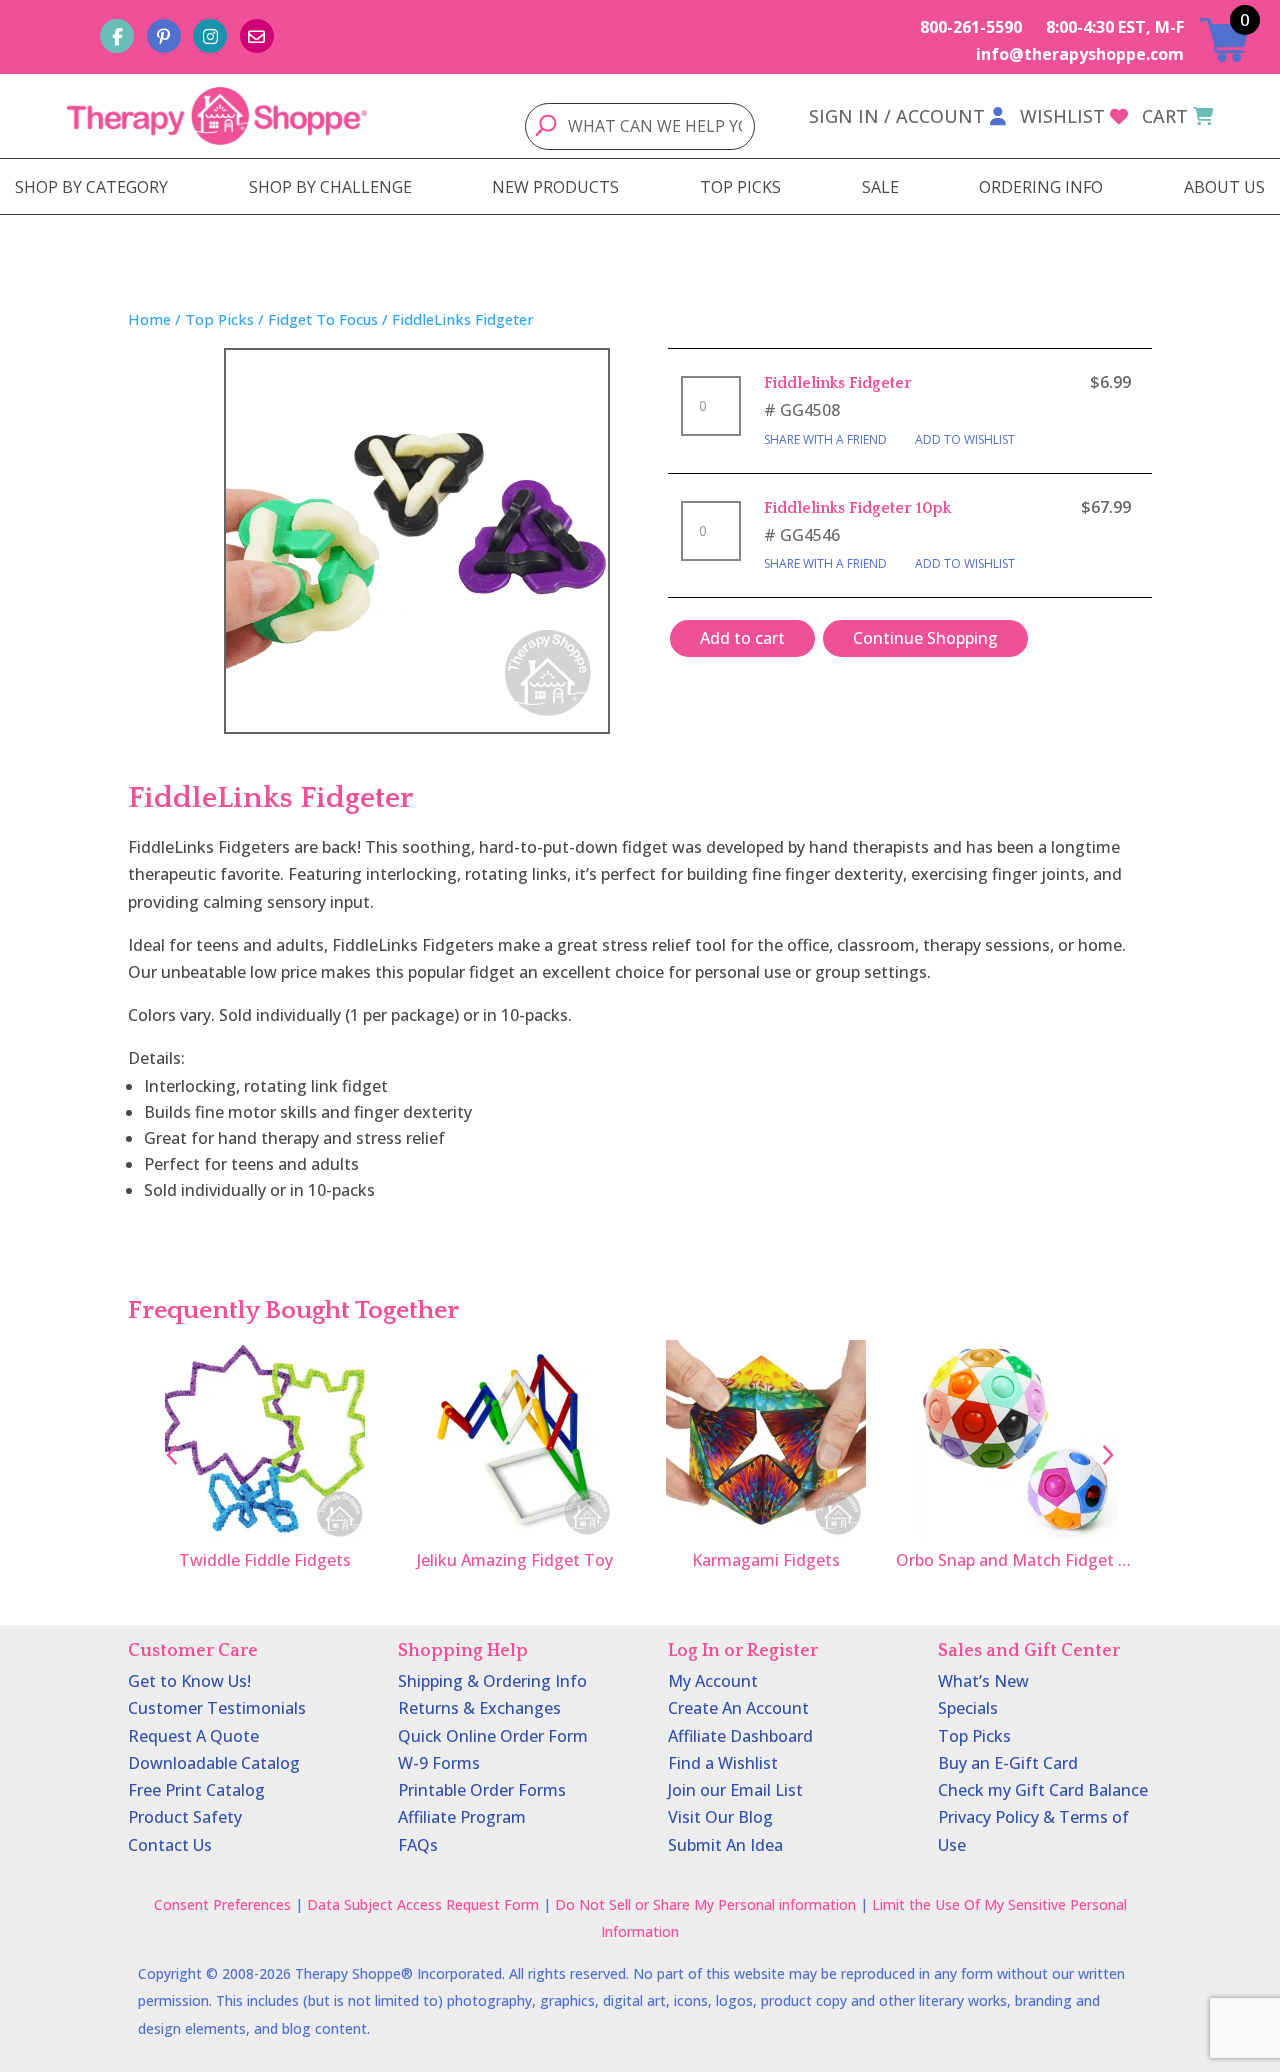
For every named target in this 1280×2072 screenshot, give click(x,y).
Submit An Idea (725, 1845)
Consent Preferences (222, 1904)
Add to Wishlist (965, 439)
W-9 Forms (439, 1763)
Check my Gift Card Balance (1043, 1790)
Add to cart (742, 638)
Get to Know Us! (189, 1681)
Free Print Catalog (196, 1790)
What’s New (983, 1681)
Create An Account (738, 1708)
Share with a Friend (825, 439)
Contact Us (170, 1845)
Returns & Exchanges (479, 1708)
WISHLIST (1062, 116)
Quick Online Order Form (493, 1736)
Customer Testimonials (217, 1708)
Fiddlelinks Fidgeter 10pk (857, 508)
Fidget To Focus (323, 319)
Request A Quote (193, 1736)
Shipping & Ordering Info (492, 1681)
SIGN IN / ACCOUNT (897, 116)
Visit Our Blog (720, 1817)
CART (1165, 116)
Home (149, 319)
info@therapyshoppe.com (1080, 54)
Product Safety (185, 1817)
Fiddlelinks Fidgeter (838, 383)
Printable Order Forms (482, 1790)
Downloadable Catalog (214, 1763)
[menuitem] (91, 187)
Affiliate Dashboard (740, 1736)
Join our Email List (735, 1790)
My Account (713, 1681)
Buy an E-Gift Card (1008, 1763)
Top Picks (219, 319)
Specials (968, 1708)
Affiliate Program (462, 1817)
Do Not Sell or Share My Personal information (705, 1904)
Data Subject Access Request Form (423, 1904)
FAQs (418, 1845)
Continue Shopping (925, 638)
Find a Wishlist (723, 1763)
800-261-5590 (971, 27)
